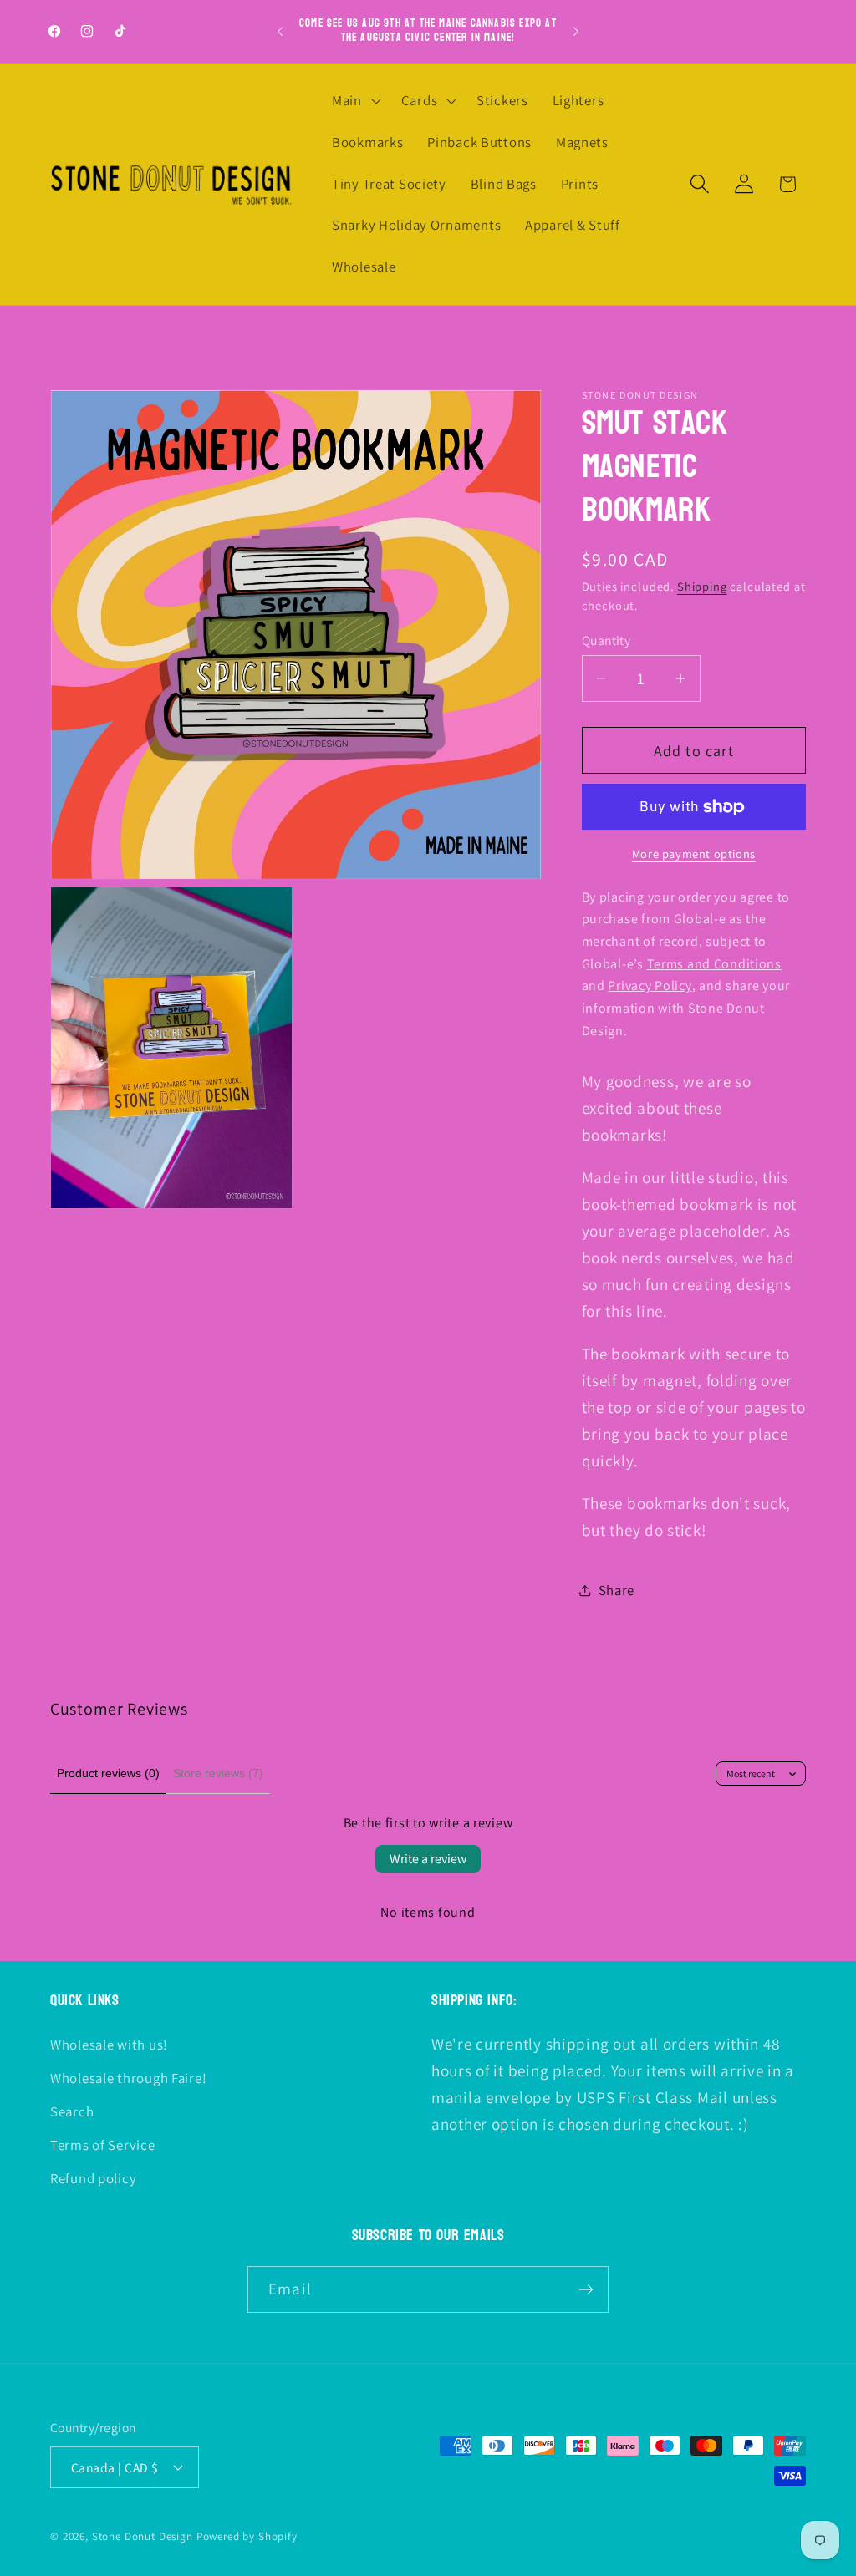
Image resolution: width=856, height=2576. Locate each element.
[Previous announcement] (280, 32)
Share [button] (617, 1590)
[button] (355, 101)
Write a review (428, 1859)
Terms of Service (103, 2145)
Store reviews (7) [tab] (218, 1773)
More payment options (694, 854)
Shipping (702, 586)
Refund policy (93, 2178)
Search (72, 2111)
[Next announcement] (576, 32)
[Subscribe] (586, 2289)
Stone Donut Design (143, 2536)
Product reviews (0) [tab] (108, 1773)
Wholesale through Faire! (128, 2078)
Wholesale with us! (109, 2045)
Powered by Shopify (247, 2536)
